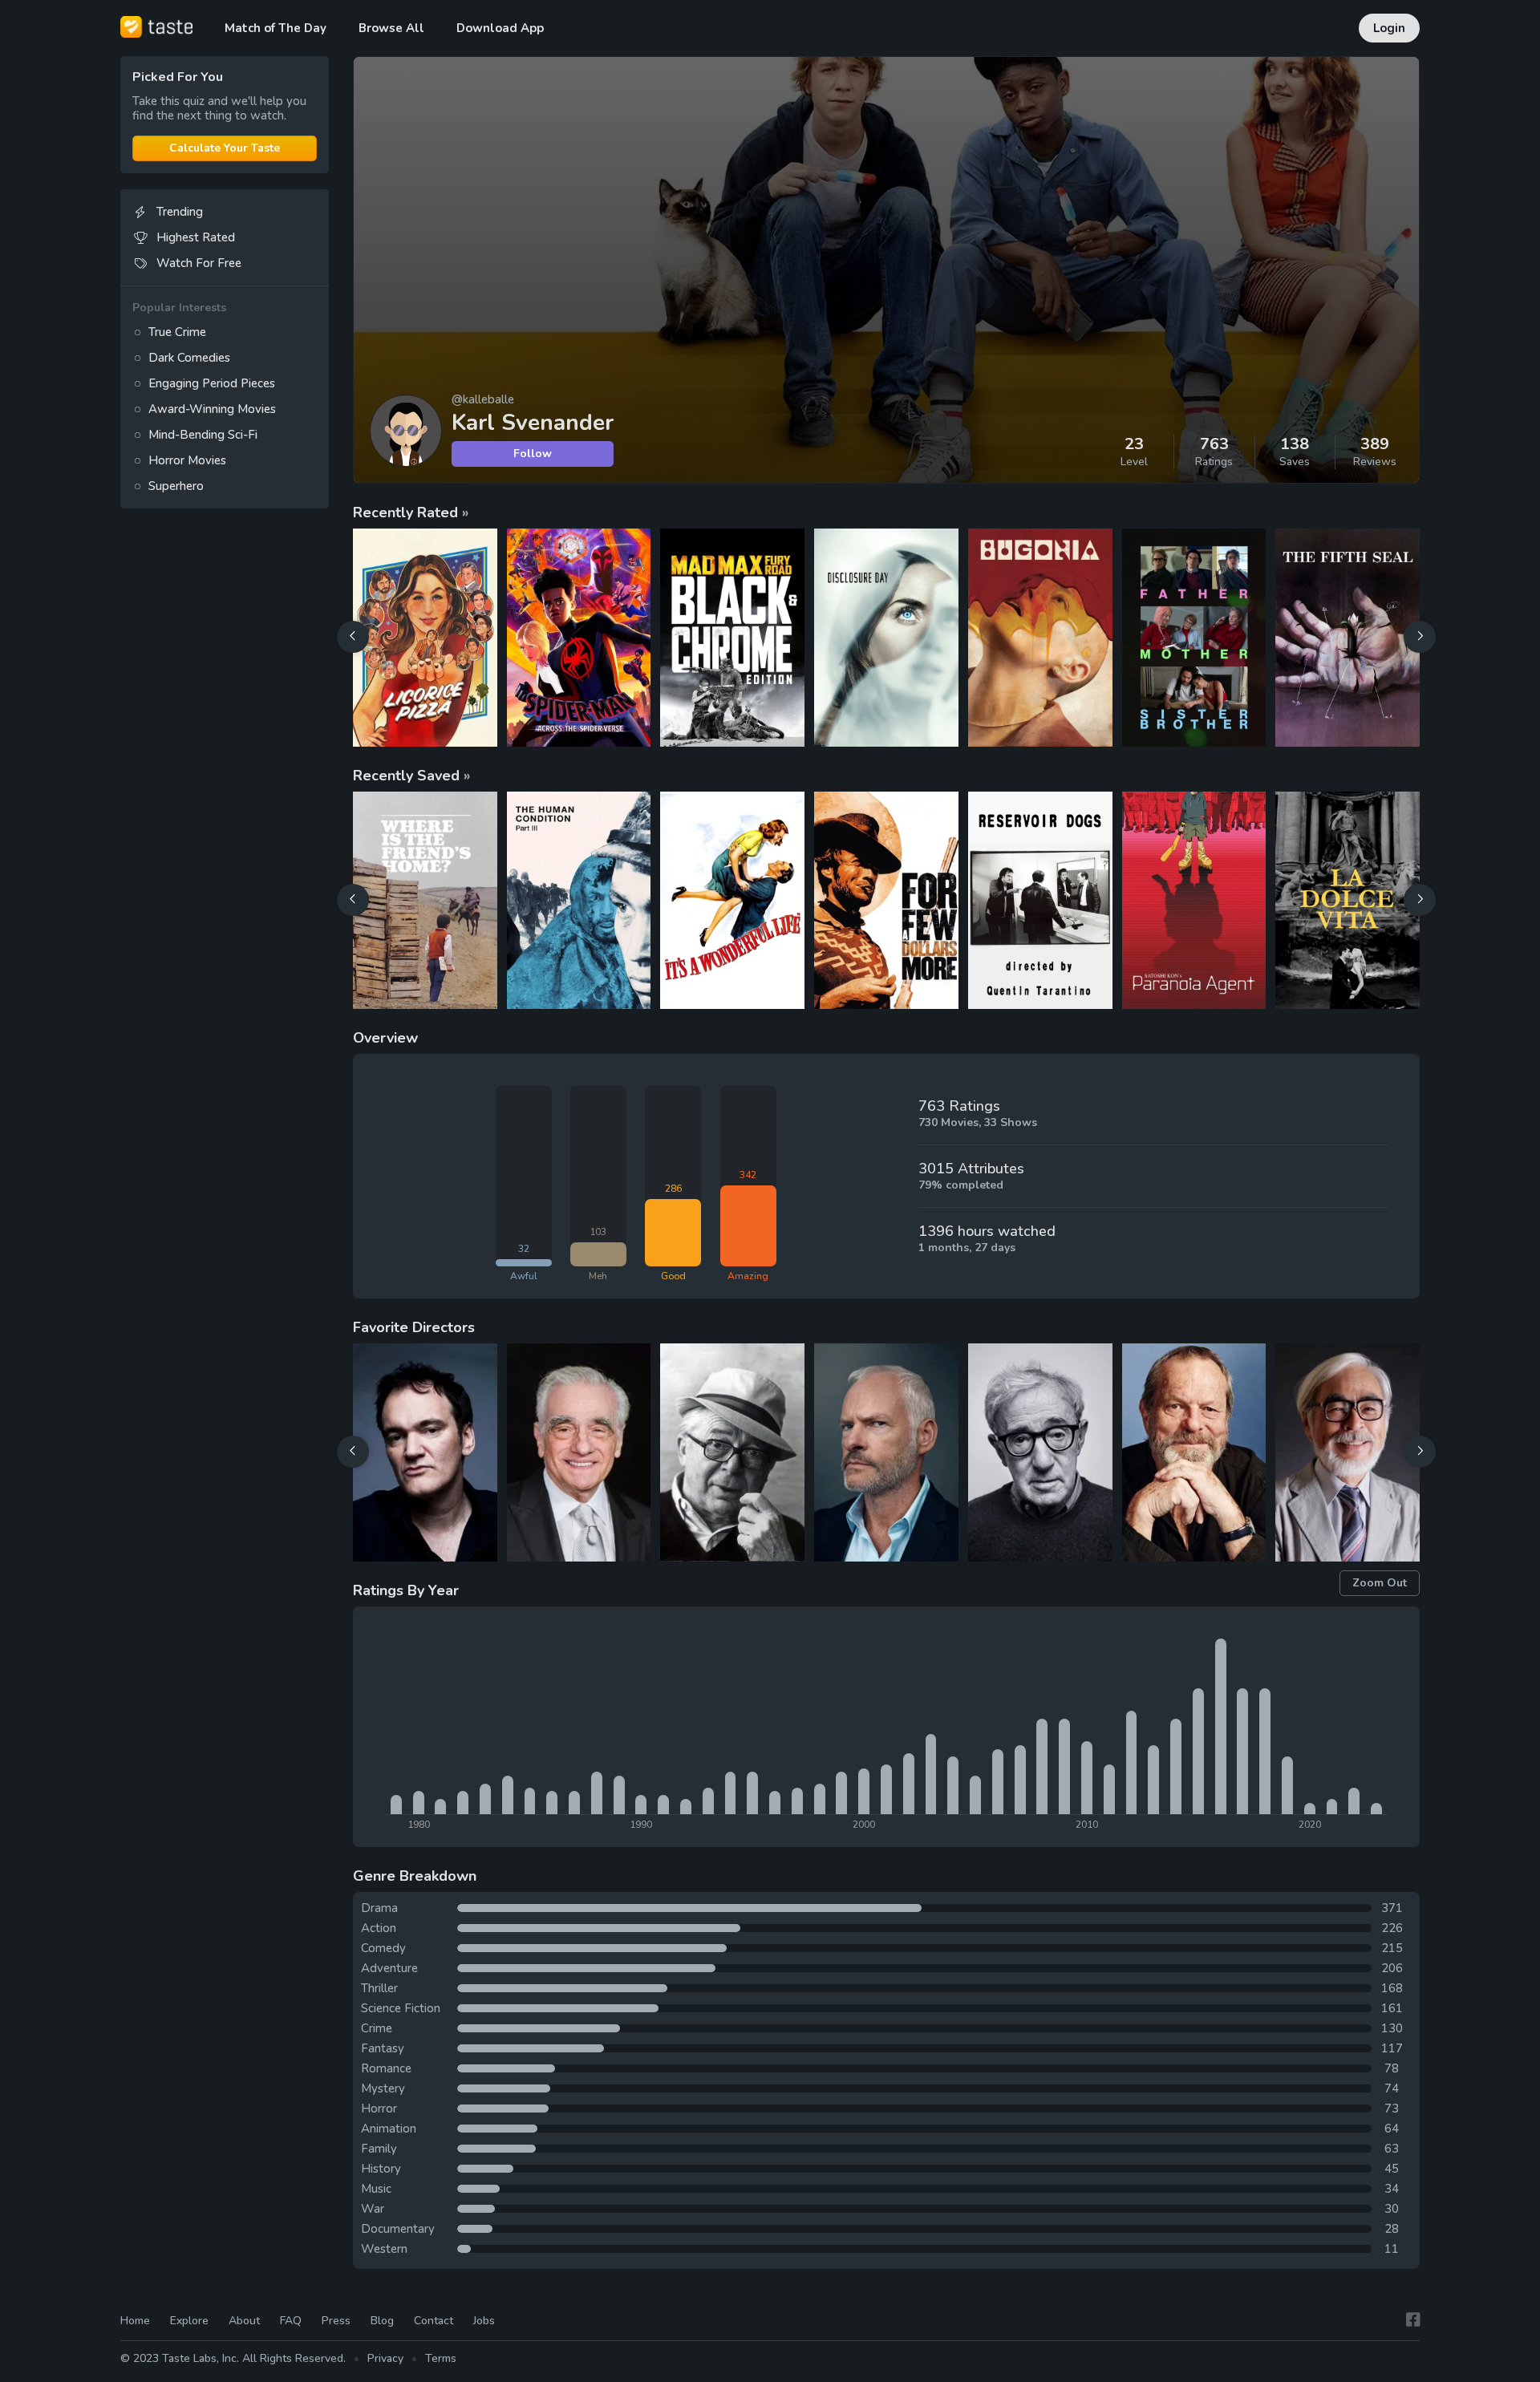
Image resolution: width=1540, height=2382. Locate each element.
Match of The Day (276, 28)
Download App (500, 28)
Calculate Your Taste (225, 148)
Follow (533, 454)
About (244, 2321)
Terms (441, 2358)
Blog (382, 2321)
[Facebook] (1413, 2320)
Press (336, 2321)
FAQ (291, 2321)
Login (1389, 28)
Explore (189, 2321)
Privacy (385, 2358)
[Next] (1420, 637)
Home (135, 2321)
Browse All (391, 28)
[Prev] (353, 637)
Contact (434, 2321)
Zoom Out (1380, 1583)
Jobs (484, 2321)
